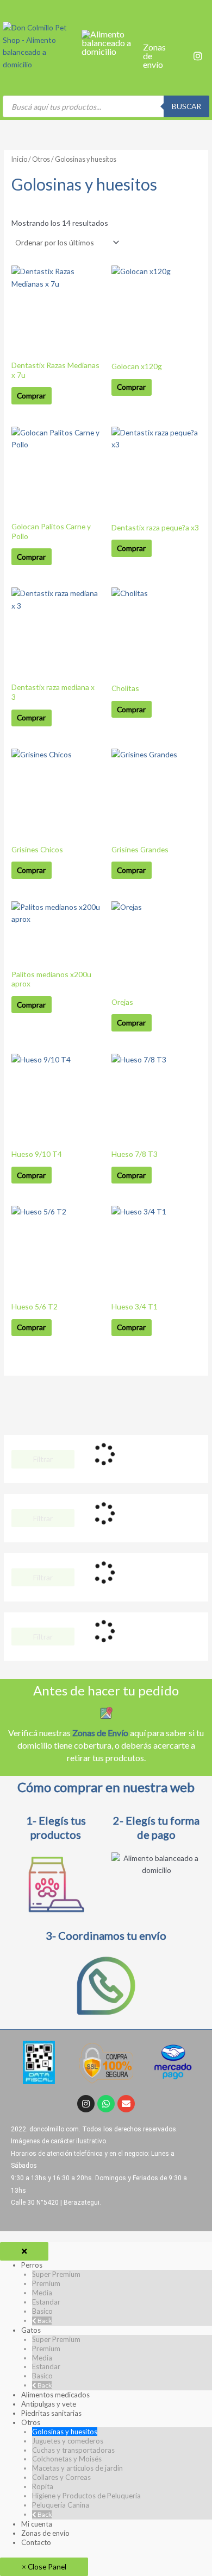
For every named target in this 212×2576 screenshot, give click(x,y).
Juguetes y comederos (68, 2441)
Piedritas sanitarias (51, 2413)
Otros (41, 159)
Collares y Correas (61, 2477)
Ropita (43, 2486)
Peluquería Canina (61, 2505)
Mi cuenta (37, 2524)
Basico (42, 2311)
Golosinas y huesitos (65, 2432)
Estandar (46, 2302)
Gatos (31, 2330)
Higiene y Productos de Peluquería (86, 2496)
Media (42, 2293)
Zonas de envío (45, 2533)
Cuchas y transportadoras (73, 2450)
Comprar (31, 395)
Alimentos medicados (55, 2395)
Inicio (19, 159)
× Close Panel (44, 2566)
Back (44, 2321)
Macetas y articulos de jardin (77, 2468)
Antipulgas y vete (49, 2404)
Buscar (186, 106)
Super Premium (56, 2274)
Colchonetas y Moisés (67, 2459)
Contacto (36, 2542)
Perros (32, 2265)
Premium (46, 2283)
